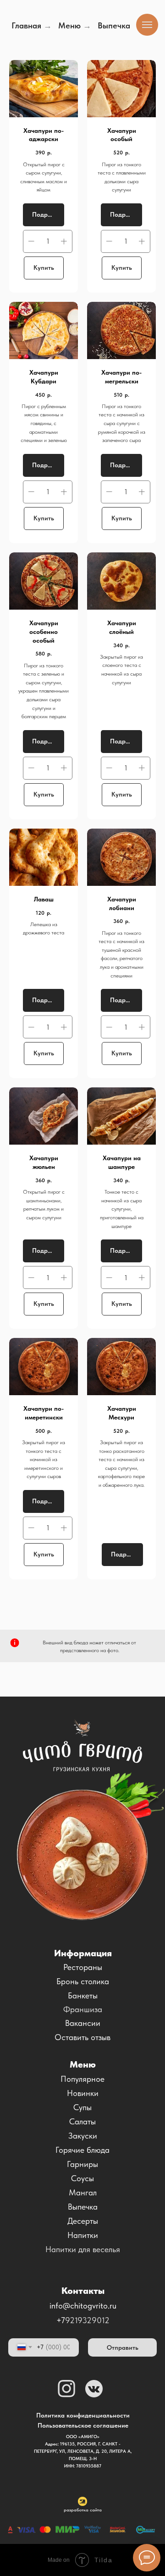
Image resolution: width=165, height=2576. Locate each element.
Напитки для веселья (83, 2249)
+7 (61, 2320)
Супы (82, 2107)
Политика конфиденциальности (83, 2415)
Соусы (82, 2178)
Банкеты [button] (83, 1995)
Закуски (83, 2136)
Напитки (83, 2235)
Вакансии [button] (83, 2023)
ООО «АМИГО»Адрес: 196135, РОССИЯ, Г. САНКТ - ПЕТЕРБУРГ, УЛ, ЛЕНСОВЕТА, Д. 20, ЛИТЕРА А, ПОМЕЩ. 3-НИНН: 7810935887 (83, 2451)
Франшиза (83, 2009)
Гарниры (82, 2164)
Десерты (83, 2221)
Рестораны (83, 1967)
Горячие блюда (82, 2150)
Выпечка (83, 2207)
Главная (26, 25)
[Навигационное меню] (147, 25)
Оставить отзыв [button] (82, 2037)
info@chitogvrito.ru (83, 2306)
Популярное (82, 2079)
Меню (69, 25)
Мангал (83, 2192)
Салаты (82, 2121)
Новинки (83, 2093)
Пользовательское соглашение (83, 2425)
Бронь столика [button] (83, 1981)
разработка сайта (83, 2510)
